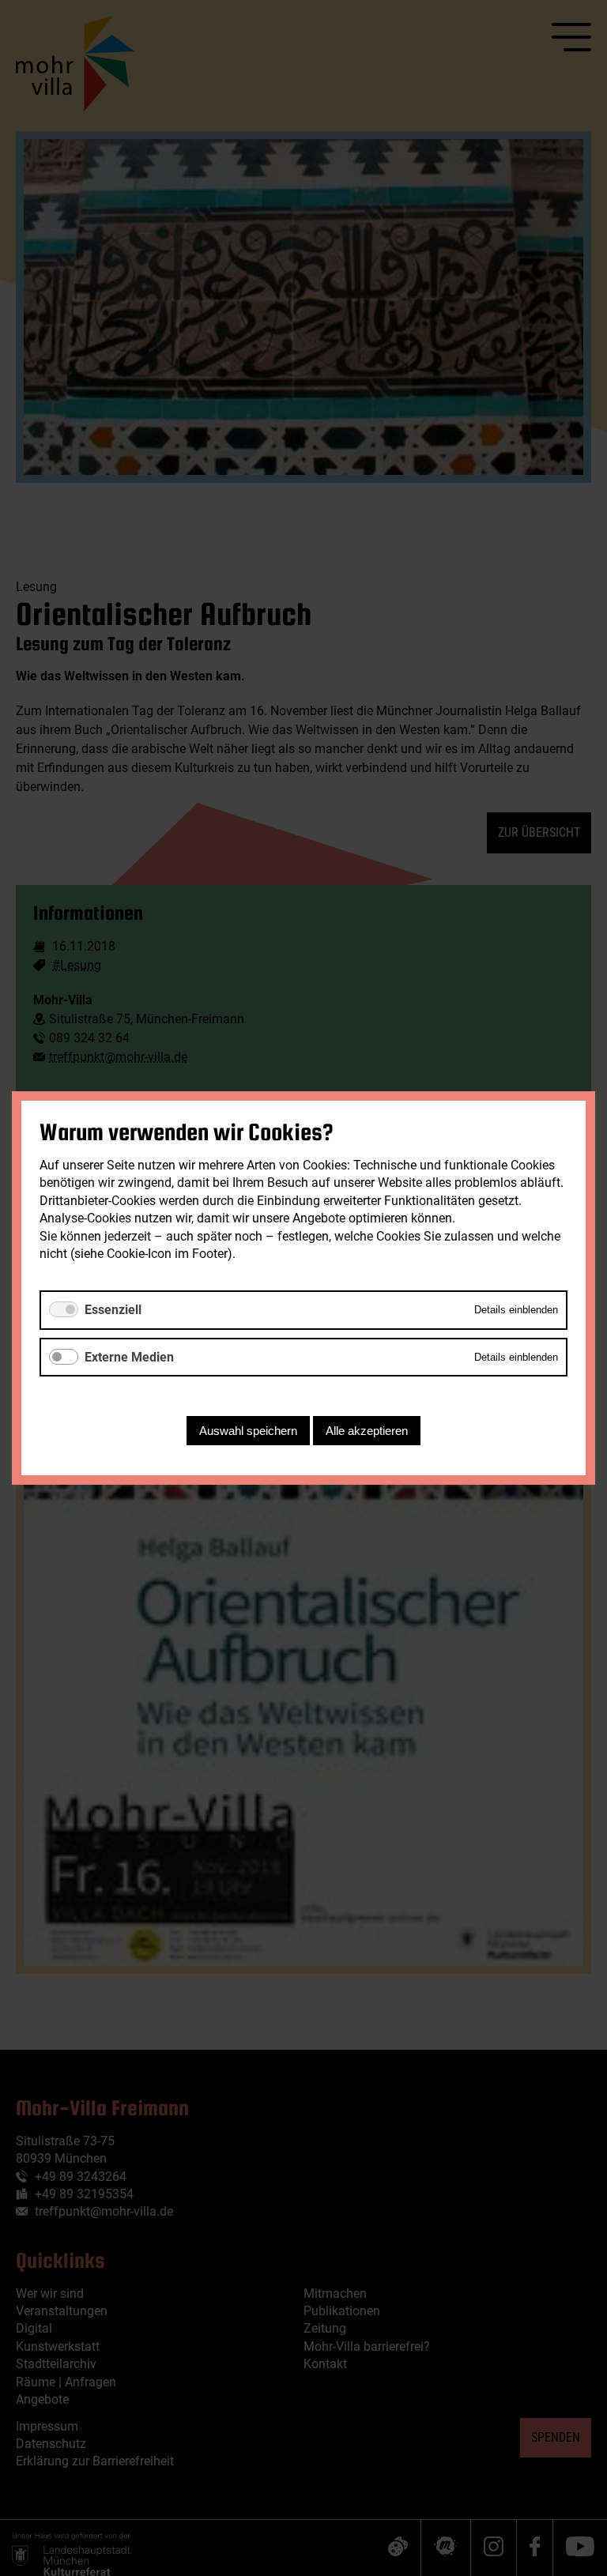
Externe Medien (129, 1357)
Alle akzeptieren (367, 1431)
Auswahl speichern (248, 1431)
